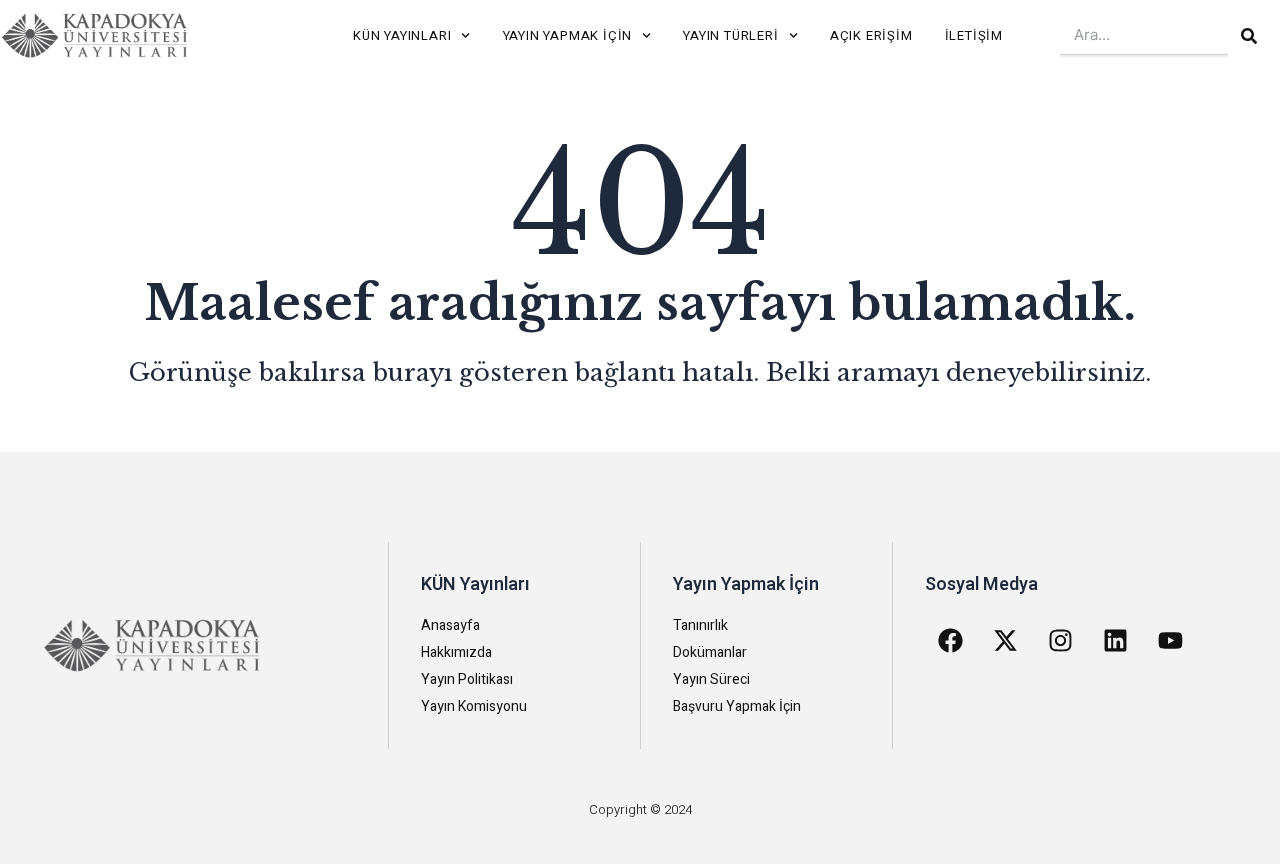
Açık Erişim (871, 35)
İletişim (974, 35)
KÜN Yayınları (402, 35)
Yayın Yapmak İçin (568, 35)
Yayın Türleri (730, 35)
